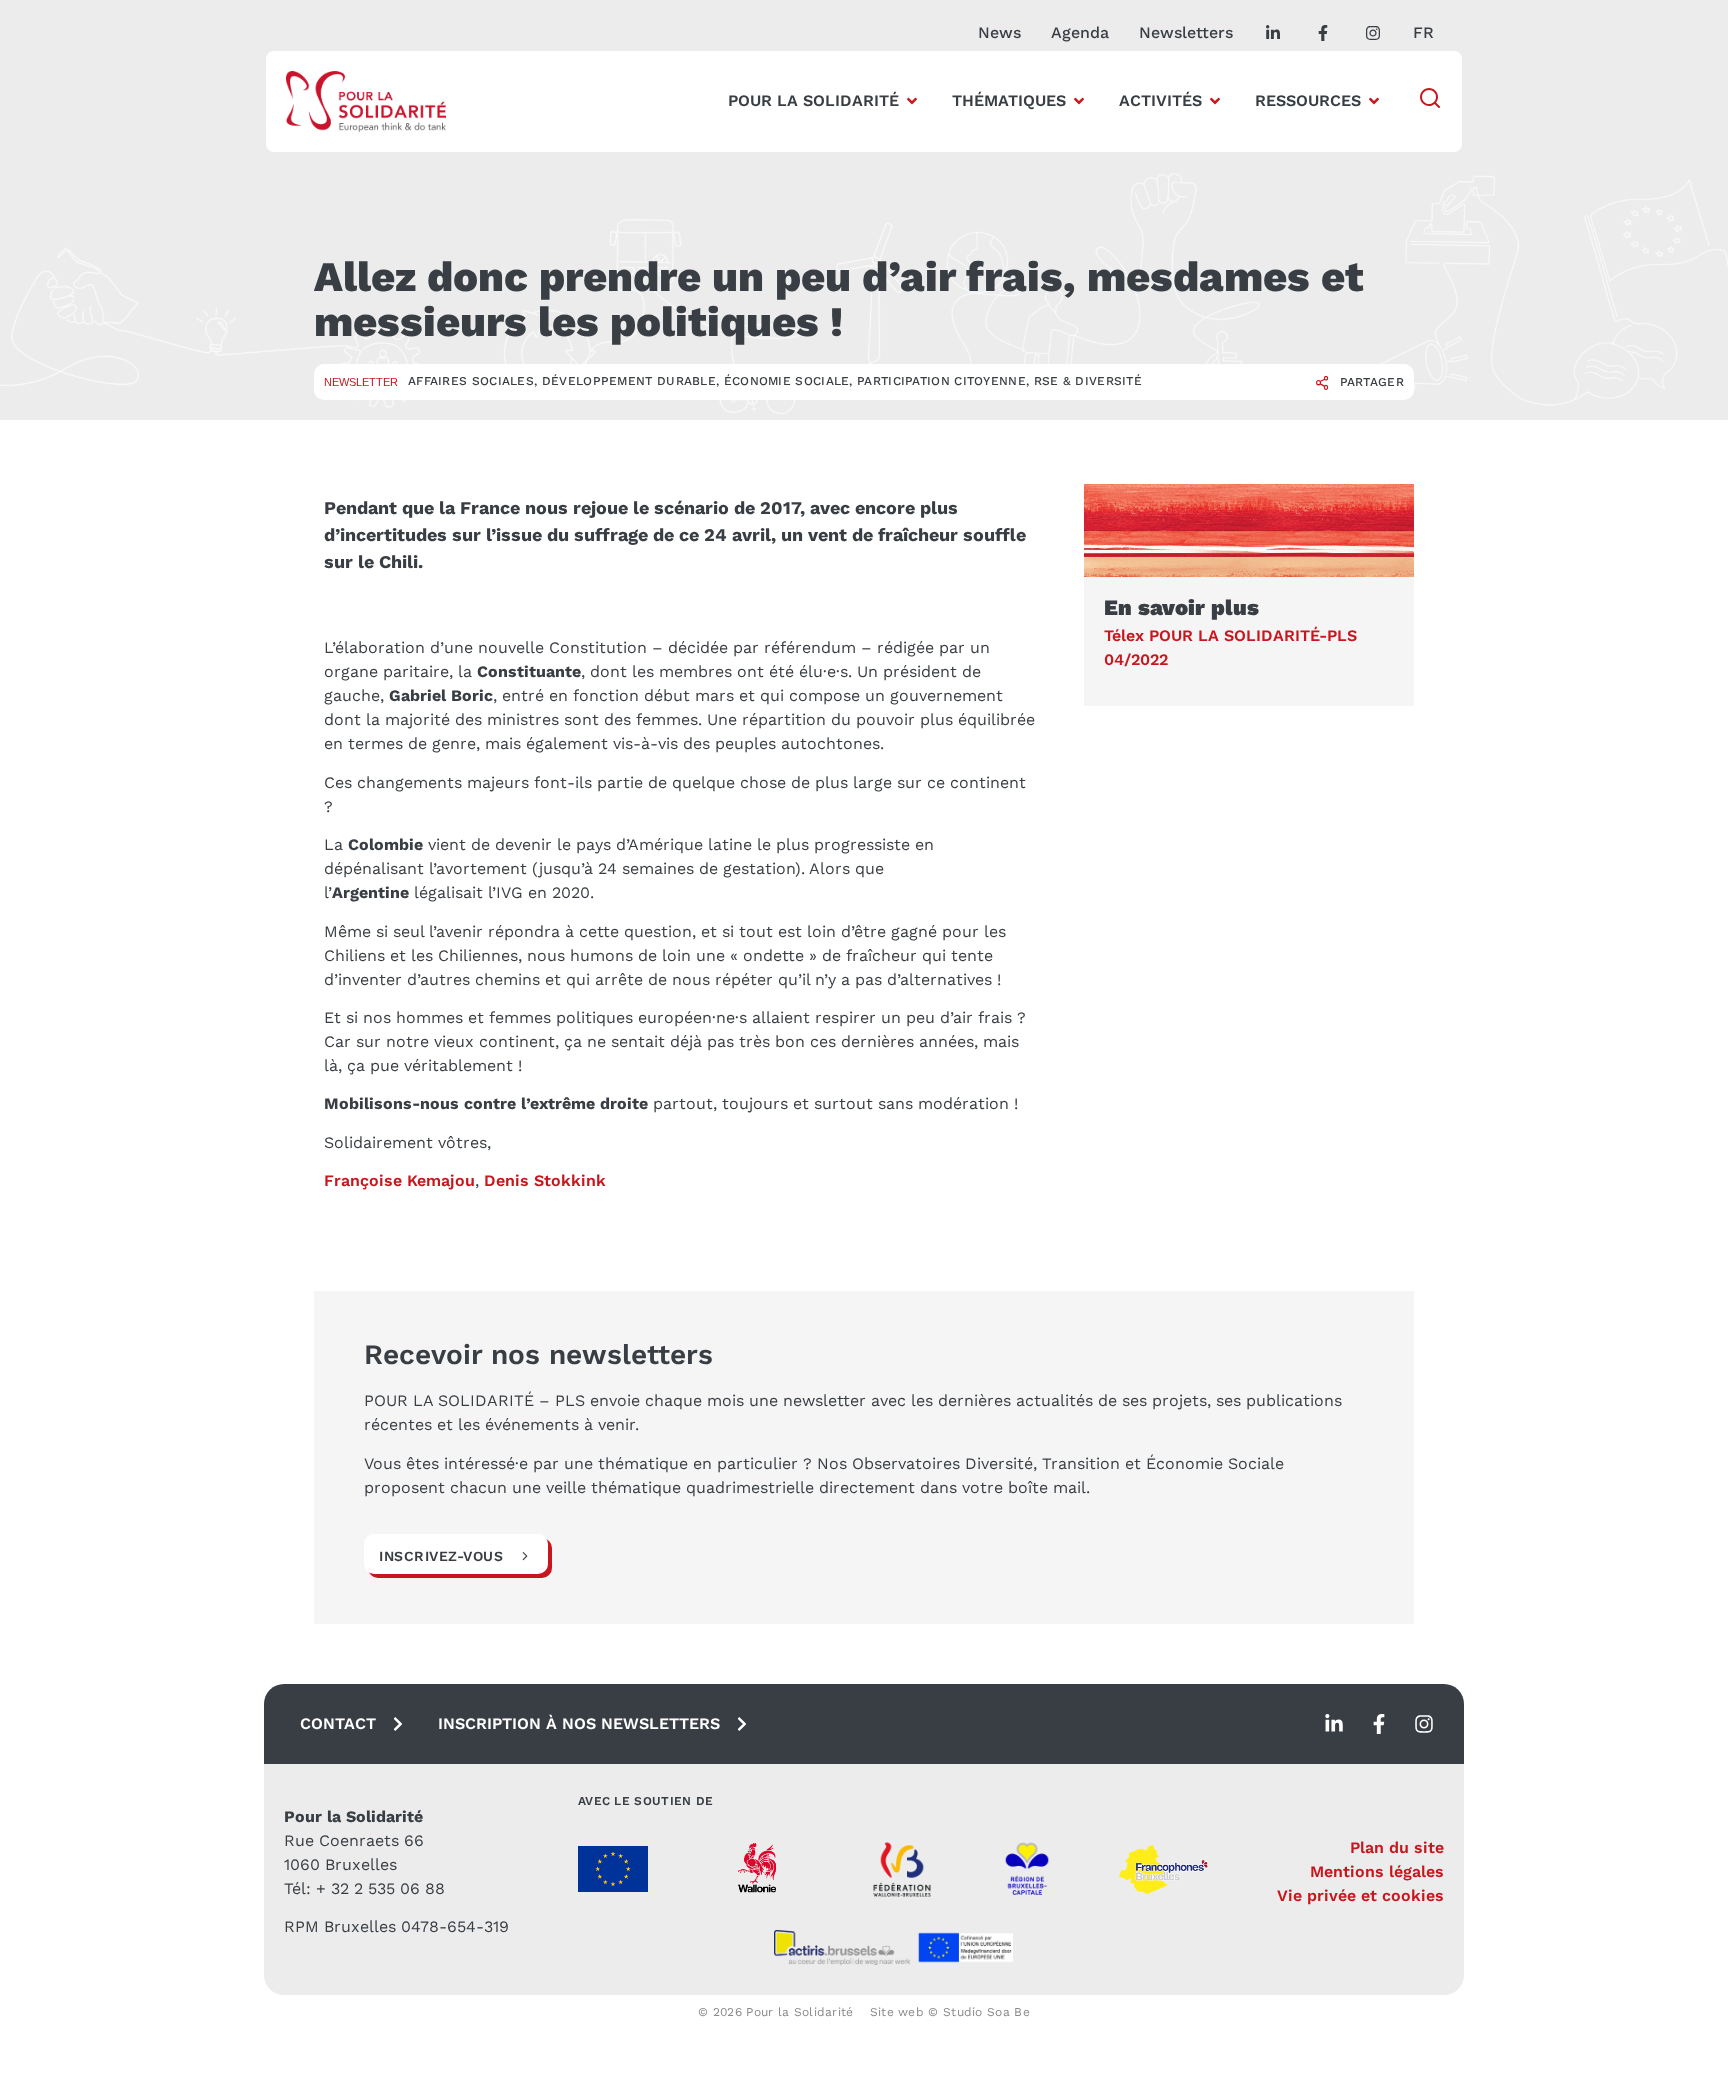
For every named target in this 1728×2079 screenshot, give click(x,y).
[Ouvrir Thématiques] (1079, 101)
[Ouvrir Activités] (1215, 101)
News (999, 32)
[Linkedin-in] (1334, 1724)
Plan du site (1397, 1847)
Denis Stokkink (545, 1180)
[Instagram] (1424, 1724)
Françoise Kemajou (399, 1180)
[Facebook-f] (1379, 1724)
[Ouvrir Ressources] (1374, 101)
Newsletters (1186, 32)
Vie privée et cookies (1360, 1895)
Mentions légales (1377, 1871)
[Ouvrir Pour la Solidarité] (912, 101)
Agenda (1080, 32)
